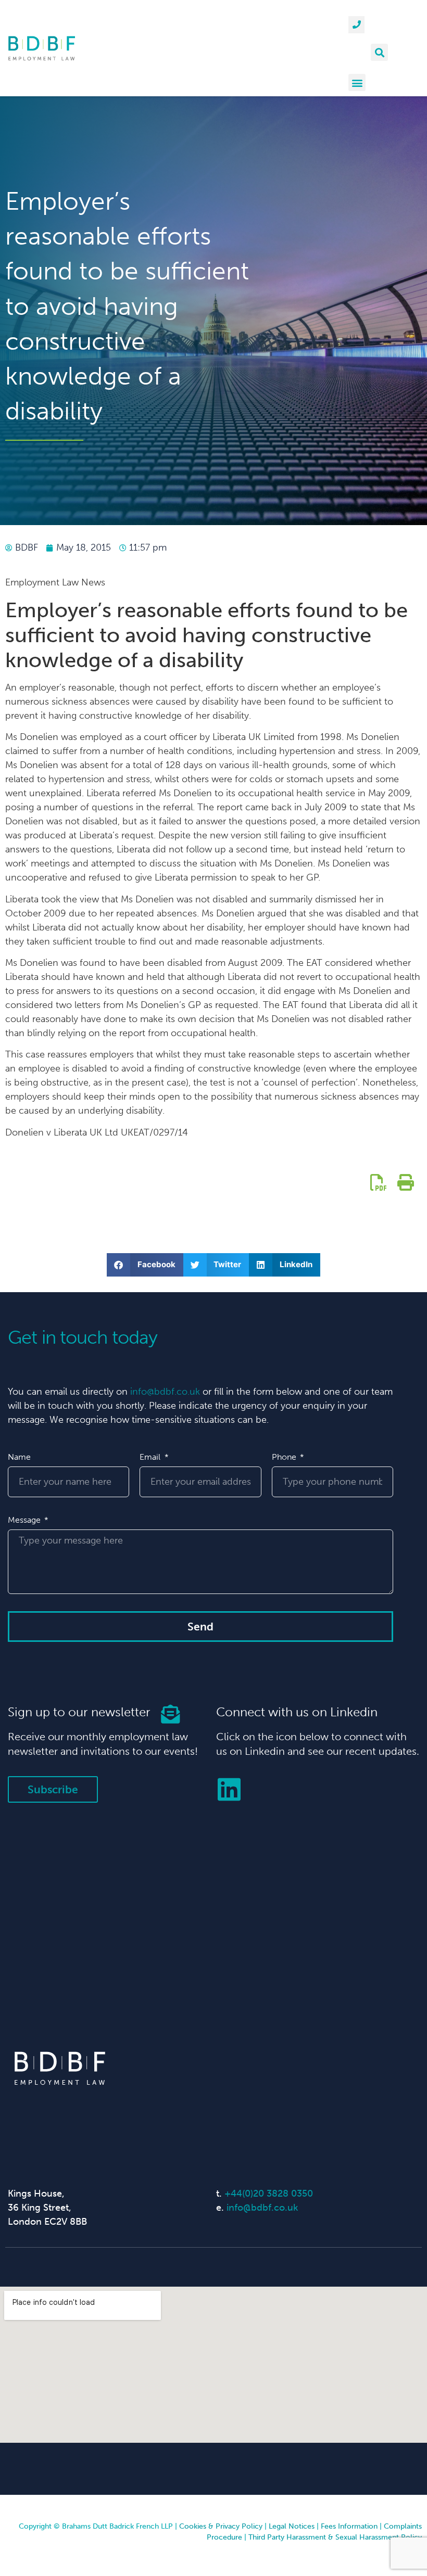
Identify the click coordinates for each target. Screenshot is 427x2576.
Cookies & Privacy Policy (221, 2526)
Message (25, 1520)
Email (151, 1457)
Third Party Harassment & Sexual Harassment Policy (335, 2537)
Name (19, 1457)
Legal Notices (292, 2526)
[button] (379, 52)
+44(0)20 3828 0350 (269, 2194)
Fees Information (349, 2526)
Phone (285, 1457)
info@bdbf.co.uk (165, 1392)
